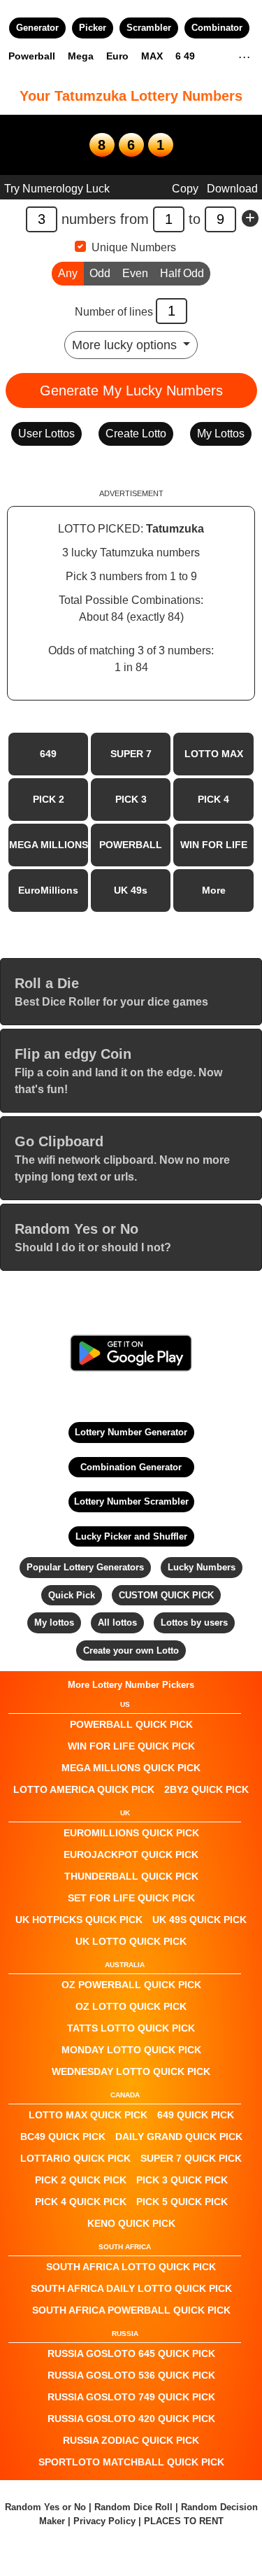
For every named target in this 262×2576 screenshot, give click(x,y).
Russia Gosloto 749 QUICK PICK (131, 2397)
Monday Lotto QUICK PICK (131, 2050)
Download (232, 189)
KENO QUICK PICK (131, 2223)
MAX (152, 56)
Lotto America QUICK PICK (84, 1789)
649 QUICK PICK (196, 2115)
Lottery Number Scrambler (131, 1501)
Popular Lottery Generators (85, 1567)
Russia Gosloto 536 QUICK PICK (131, 2375)
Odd (100, 273)
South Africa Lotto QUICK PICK (131, 2267)
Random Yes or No (45, 2507)
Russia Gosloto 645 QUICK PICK (131, 2353)
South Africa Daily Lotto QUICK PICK (131, 2288)
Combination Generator (131, 1467)
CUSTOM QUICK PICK (166, 1595)
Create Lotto (136, 434)
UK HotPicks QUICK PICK (79, 1920)
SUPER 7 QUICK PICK (191, 2158)
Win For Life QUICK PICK (131, 1746)
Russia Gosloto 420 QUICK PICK (131, 2419)
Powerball (32, 56)
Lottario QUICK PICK (75, 2158)
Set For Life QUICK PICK (131, 1898)
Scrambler (149, 28)
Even (135, 273)
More (214, 890)
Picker (93, 28)
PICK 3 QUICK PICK (182, 2180)
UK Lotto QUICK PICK (131, 1941)
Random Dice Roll (135, 2507)
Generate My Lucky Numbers (131, 390)
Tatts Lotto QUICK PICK (131, 2028)
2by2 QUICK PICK (206, 1789)
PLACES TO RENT (184, 2521)
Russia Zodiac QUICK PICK (131, 2440)
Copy (185, 189)
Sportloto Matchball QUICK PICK (131, 2462)
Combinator (217, 28)
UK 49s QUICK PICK (199, 1920)
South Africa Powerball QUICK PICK (131, 2310)
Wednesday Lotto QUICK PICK (131, 2071)
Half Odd (182, 273)
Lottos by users (194, 1623)
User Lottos (46, 434)
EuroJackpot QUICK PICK (131, 1854)
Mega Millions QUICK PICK (131, 1768)
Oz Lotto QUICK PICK (131, 2006)
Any (68, 273)
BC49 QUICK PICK (63, 2137)
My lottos (54, 1623)
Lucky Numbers (202, 1567)
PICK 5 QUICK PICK (182, 2202)
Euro (117, 56)
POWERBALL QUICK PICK (131, 1724)
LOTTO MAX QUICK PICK (88, 2115)
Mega (81, 56)
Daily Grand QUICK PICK (179, 2137)
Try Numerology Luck (57, 189)
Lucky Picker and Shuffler (131, 1536)
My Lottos (221, 434)
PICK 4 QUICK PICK (81, 2202)
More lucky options (126, 345)
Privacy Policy (104, 2521)
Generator (37, 28)
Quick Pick (72, 1595)
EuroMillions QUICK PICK (131, 1833)
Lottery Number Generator (131, 1432)
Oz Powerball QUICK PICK (131, 1985)
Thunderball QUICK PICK (131, 1876)
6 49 (185, 56)
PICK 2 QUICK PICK (81, 2180)
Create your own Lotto (131, 1651)
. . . (244, 55)
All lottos (117, 1623)
